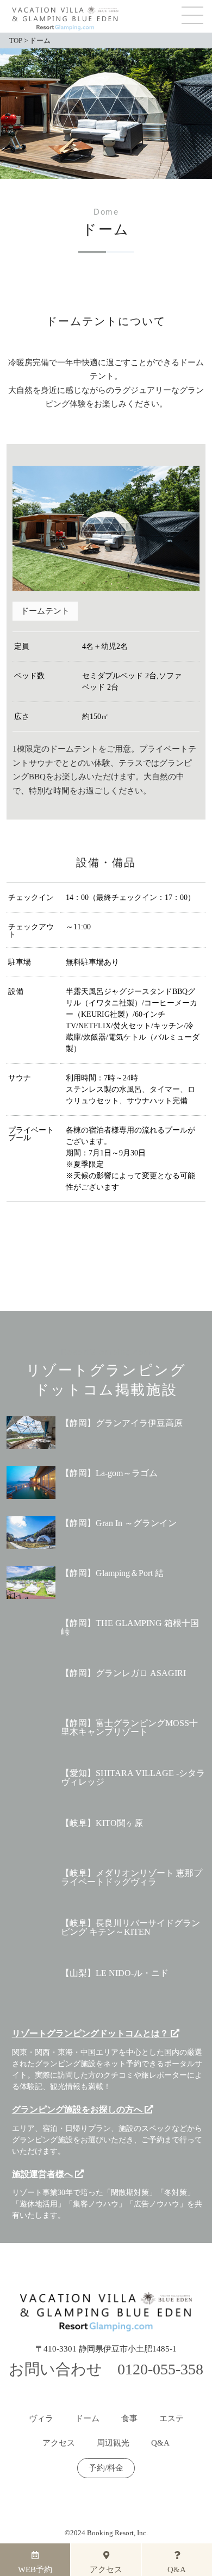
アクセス (59, 2443)
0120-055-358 (160, 2369)
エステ (172, 2419)
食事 (129, 2419)
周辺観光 (113, 2443)
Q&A (160, 2443)
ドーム (87, 2419)
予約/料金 (106, 2468)
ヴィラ (41, 2419)
